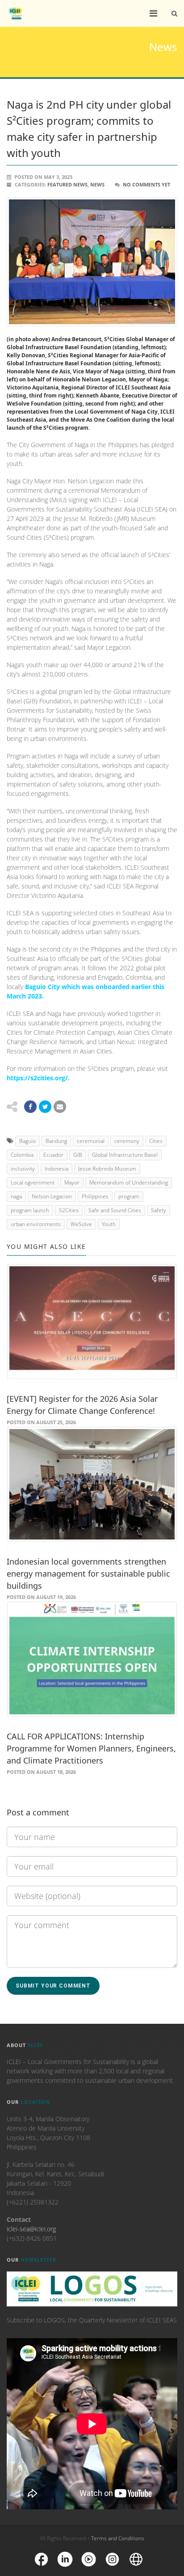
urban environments (36, 1224)
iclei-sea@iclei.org (31, 2229)
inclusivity (23, 1169)
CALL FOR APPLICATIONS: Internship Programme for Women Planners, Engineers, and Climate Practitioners (91, 1748)
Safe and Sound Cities (115, 1210)
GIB (78, 1155)
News (97, 184)
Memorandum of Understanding (129, 1182)
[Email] (60, 1107)
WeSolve (81, 1224)
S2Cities (69, 1210)
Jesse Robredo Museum (107, 1169)
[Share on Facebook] (30, 1107)
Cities (156, 1141)
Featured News (67, 184)
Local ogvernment (33, 1182)
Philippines (95, 1196)
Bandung (56, 1141)
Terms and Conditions (118, 2538)
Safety (159, 1210)
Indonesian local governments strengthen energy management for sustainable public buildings (88, 1574)
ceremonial (91, 1141)
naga (16, 1196)
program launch (30, 1210)
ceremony (127, 1141)
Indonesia (56, 1169)
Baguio (27, 1141)
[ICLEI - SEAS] (15, 13)
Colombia (22, 1155)
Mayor (72, 1182)
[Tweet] (45, 1107)
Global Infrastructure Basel (125, 1155)
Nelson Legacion (52, 1196)
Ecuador (53, 1155)
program (129, 1196)
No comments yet (146, 184)
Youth (109, 1224)
